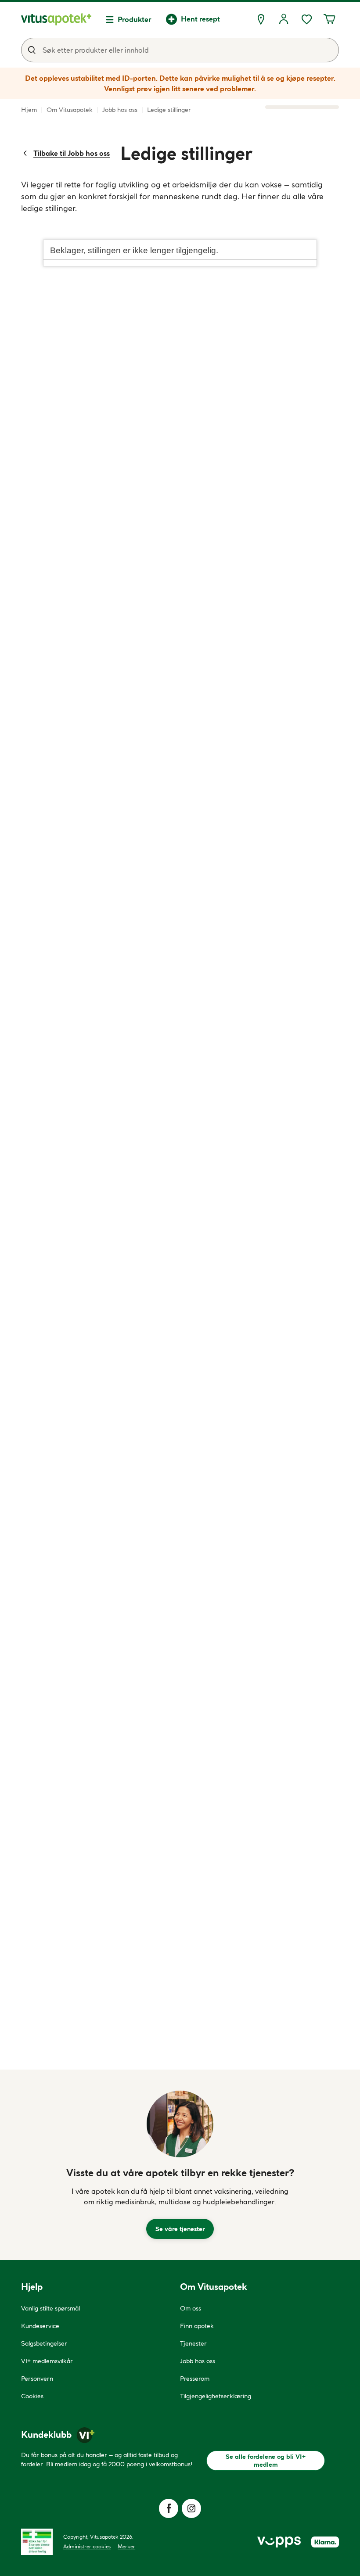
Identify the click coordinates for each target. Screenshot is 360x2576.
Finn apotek (197, 2326)
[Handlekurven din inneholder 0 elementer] (329, 19)
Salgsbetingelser (44, 2343)
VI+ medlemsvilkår (47, 2361)
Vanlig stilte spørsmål (50, 2308)
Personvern (37, 2379)
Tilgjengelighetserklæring (216, 2396)
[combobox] (180, 50)
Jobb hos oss (198, 2361)
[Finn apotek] (261, 19)
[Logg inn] (284, 19)
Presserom (195, 2379)
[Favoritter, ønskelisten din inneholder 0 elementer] (306, 19)
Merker (126, 2546)
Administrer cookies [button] (87, 2546)
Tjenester (193, 2343)
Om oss (191, 2308)
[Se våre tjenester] (180, 2124)
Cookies (32, 2396)
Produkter (135, 19)
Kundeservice (40, 2326)
